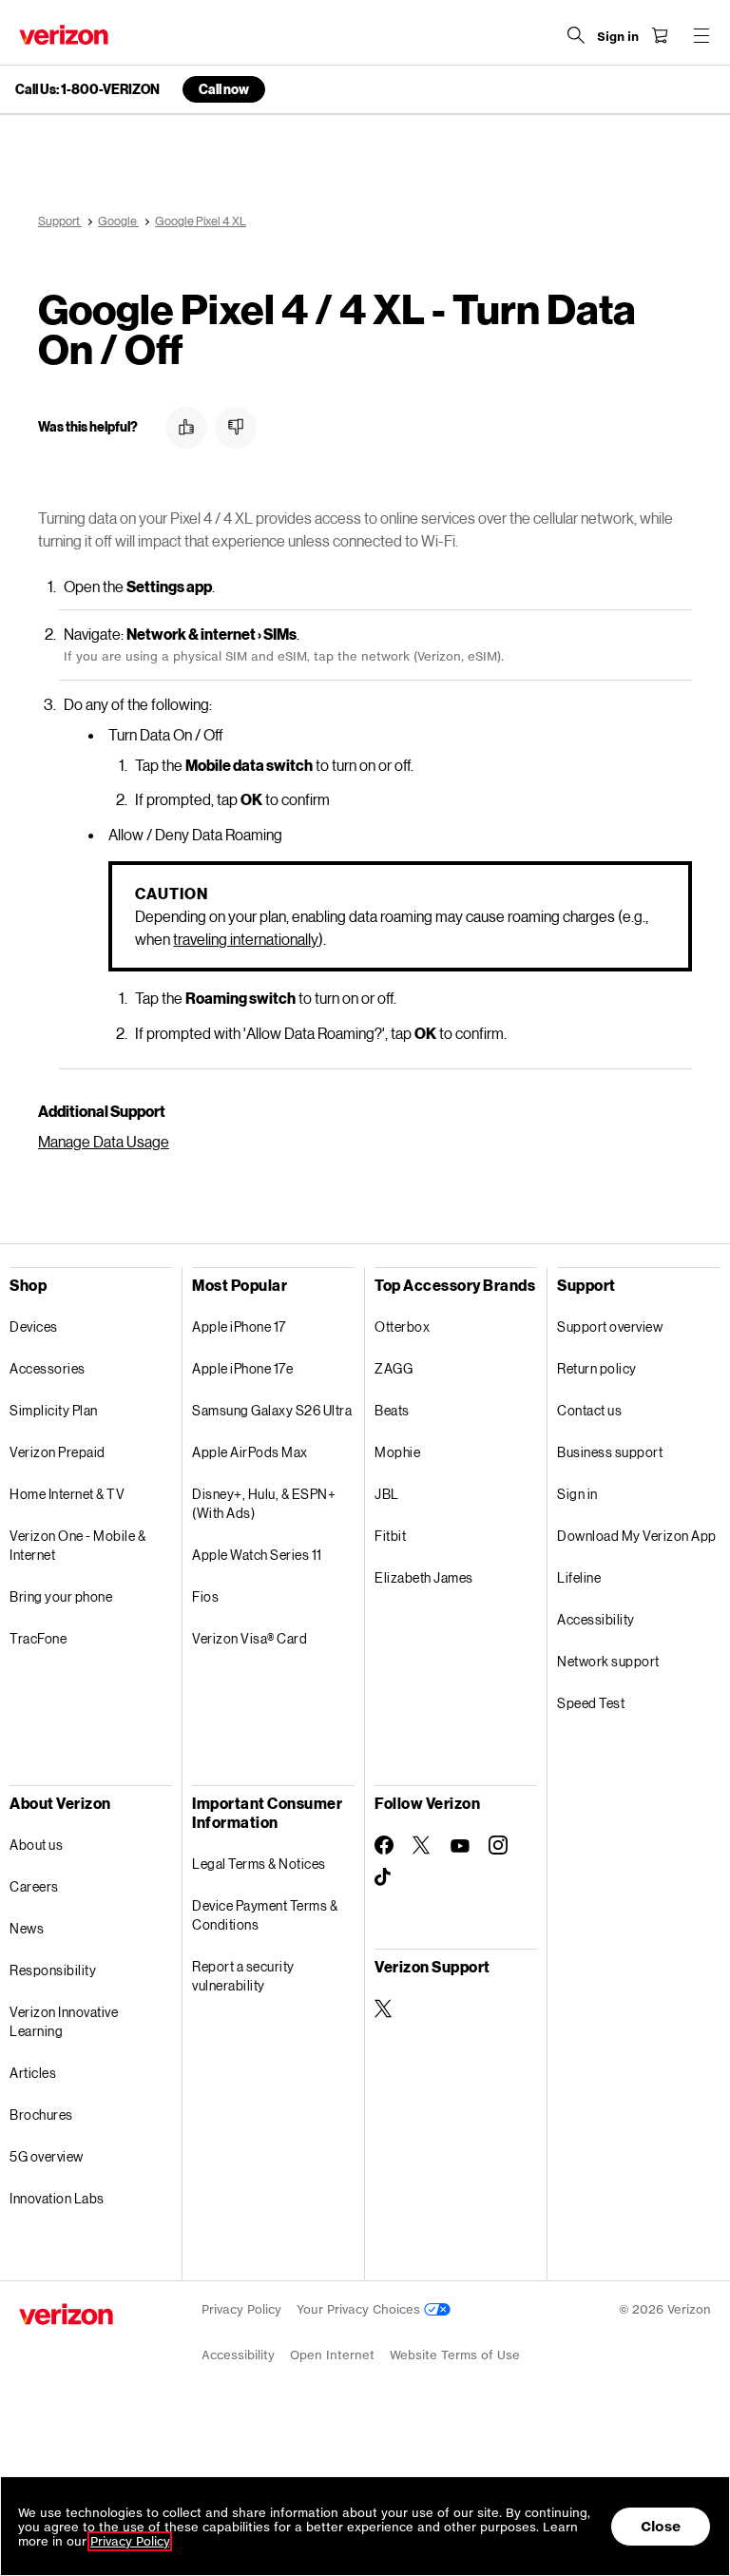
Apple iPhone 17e (242, 1368)
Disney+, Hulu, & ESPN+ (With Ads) (264, 1503)
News (27, 1928)
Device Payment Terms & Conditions (265, 1915)
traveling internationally (246, 939)
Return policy (597, 1368)
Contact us (589, 1410)
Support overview (610, 1326)
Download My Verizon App (637, 1536)
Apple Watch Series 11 (257, 1555)
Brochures (41, 2115)
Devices (34, 1326)
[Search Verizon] (576, 35)
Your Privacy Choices (360, 2309)
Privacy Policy (241, 2309)
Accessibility (596, 1619)
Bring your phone (61, 1596)
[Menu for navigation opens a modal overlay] (701, 35)
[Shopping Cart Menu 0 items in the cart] (660, 35)
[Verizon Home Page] (64, 35)
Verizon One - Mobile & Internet (77, 1545)
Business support (610, 1452)
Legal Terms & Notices (259, 1864)
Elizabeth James (424, 1577)
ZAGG (394, 1368)
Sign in (577, 1494)
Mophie (397, 1452)
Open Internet (332, 2355)
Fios (205, 1596)
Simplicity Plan (54, 1410)
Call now (224, 89)
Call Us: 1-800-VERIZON (87, 89)
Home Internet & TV (67, 1494)
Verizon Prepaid (58, 1452)
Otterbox (402, 1326)
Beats (392, 1410)
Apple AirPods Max (250, 1452)
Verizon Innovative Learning (64, 2021)
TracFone (38, 1638)
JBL (387, 1494)
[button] (186, 428)
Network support (608, 1661)
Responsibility (53, 1970)
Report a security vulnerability (243, 1976)
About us (36, 1845)
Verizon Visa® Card (250, 1638)
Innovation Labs (57, 2198)
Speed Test (591, 1703)
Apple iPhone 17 (239, 1326)
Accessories (48, 1368)
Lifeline (579, 1577)
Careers (34, 1886)
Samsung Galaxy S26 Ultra (272, 1410)
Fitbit (390, 1536)
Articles (33, 2073)
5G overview (47, 2156)
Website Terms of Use (455, 2355)
